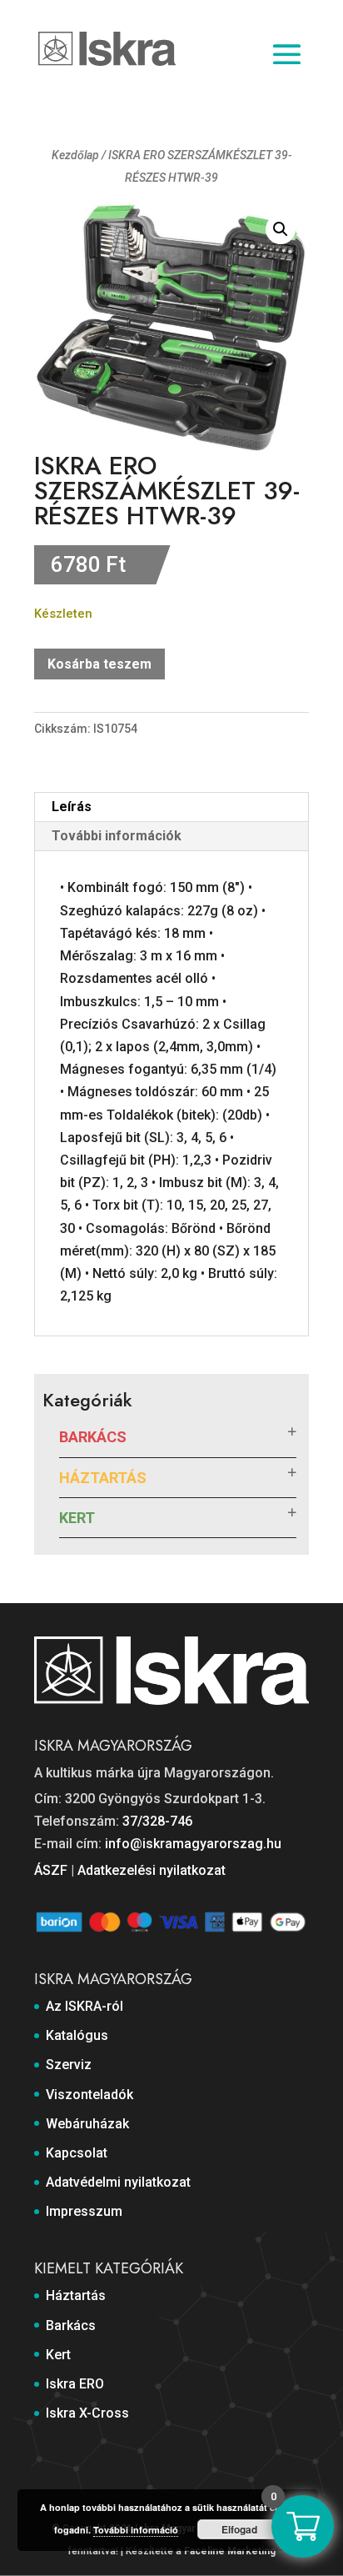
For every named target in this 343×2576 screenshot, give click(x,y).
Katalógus (77, 2035)
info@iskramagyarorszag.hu (193, 1844)
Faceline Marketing (230, 2551)
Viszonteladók (89, 2095)
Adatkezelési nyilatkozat (152, 1870)
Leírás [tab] (72, 807)
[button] (281, 229)
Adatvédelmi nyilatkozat (118, 2182)
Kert (77, 1518)
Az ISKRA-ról (85, 2006)
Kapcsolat (77, 2153)
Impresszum (84, 2211)
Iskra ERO (75, 2384)
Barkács (93, 1437)
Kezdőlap (75, 155)
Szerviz (69, 2065)
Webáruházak (87, 2124)
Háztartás (103, 1478)
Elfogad (239, 2529)
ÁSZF (51, 1870)
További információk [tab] (117, 836)
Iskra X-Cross (87, 2413)
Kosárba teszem (99, 664)
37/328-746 (157, 1821)
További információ (136, 2530)
